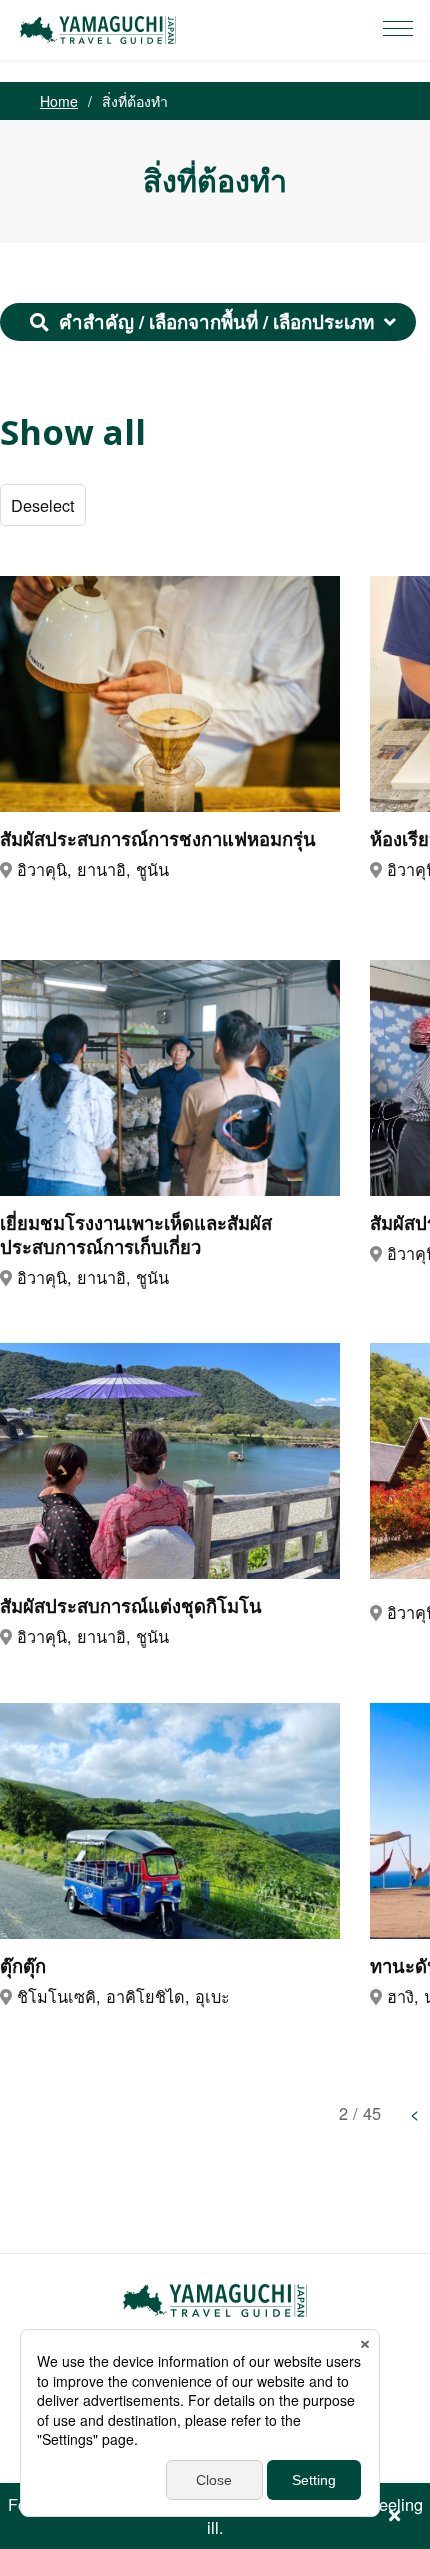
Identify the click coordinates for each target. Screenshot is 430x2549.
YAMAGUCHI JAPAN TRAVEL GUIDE (101, 30)
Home (59, 101)
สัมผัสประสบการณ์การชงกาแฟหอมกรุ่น (158, 839)
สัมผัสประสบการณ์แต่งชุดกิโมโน (131, 1606)
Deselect (43, 505)
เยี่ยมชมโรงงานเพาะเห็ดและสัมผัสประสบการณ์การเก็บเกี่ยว (136, 1235)
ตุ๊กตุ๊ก (23, 1966)
